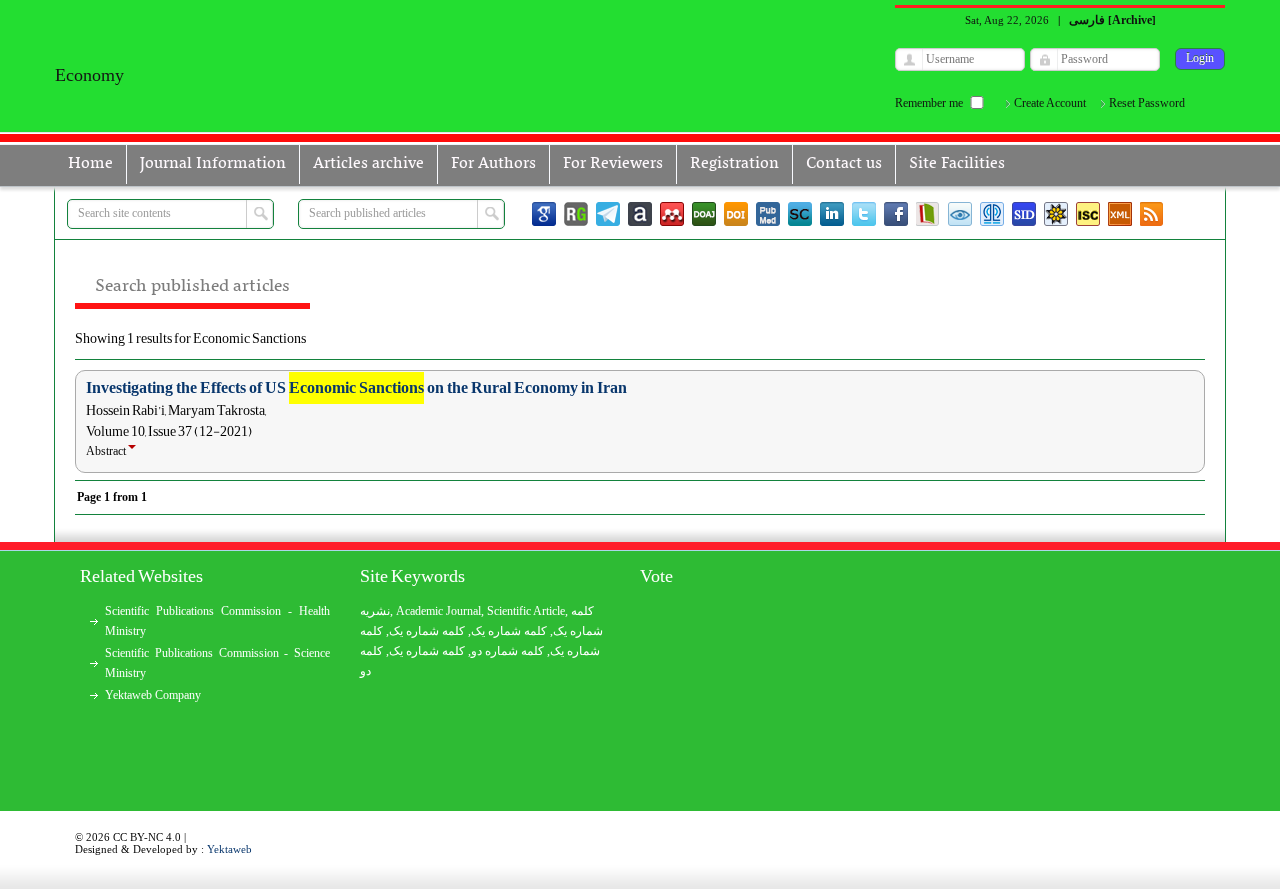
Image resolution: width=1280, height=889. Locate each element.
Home (90, 164)
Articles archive (368, 164)
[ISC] (1088, 214)
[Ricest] (1056, 214)
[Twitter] (864, 214)
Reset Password (1147, 103)
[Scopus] (800, 214)
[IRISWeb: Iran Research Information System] (960, 214)
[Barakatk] (992, 214)
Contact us (844, 164)
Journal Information (213, 164)
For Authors (493, 164)
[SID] (1024, 214)
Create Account (1050, 103)
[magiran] (928, 214)
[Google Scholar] (544, 214)
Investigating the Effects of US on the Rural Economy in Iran (356, 388)
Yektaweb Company (153, 695)
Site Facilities (957, 164)
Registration (734, 164)
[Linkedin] (832, 214)
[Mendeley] (672, 214)
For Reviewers (613, 164)
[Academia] (640, 214)
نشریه (375, 611)
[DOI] (736, 214)
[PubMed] (768, 214)
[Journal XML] (1120, 214)
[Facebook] (896, 214)
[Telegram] (608, 214)
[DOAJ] (704, 214)
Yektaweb (229, 849)
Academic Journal (438, 611)
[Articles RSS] (1152, 214)
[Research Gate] (576, 214)
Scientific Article (526, 611)
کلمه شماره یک (427, 631)
